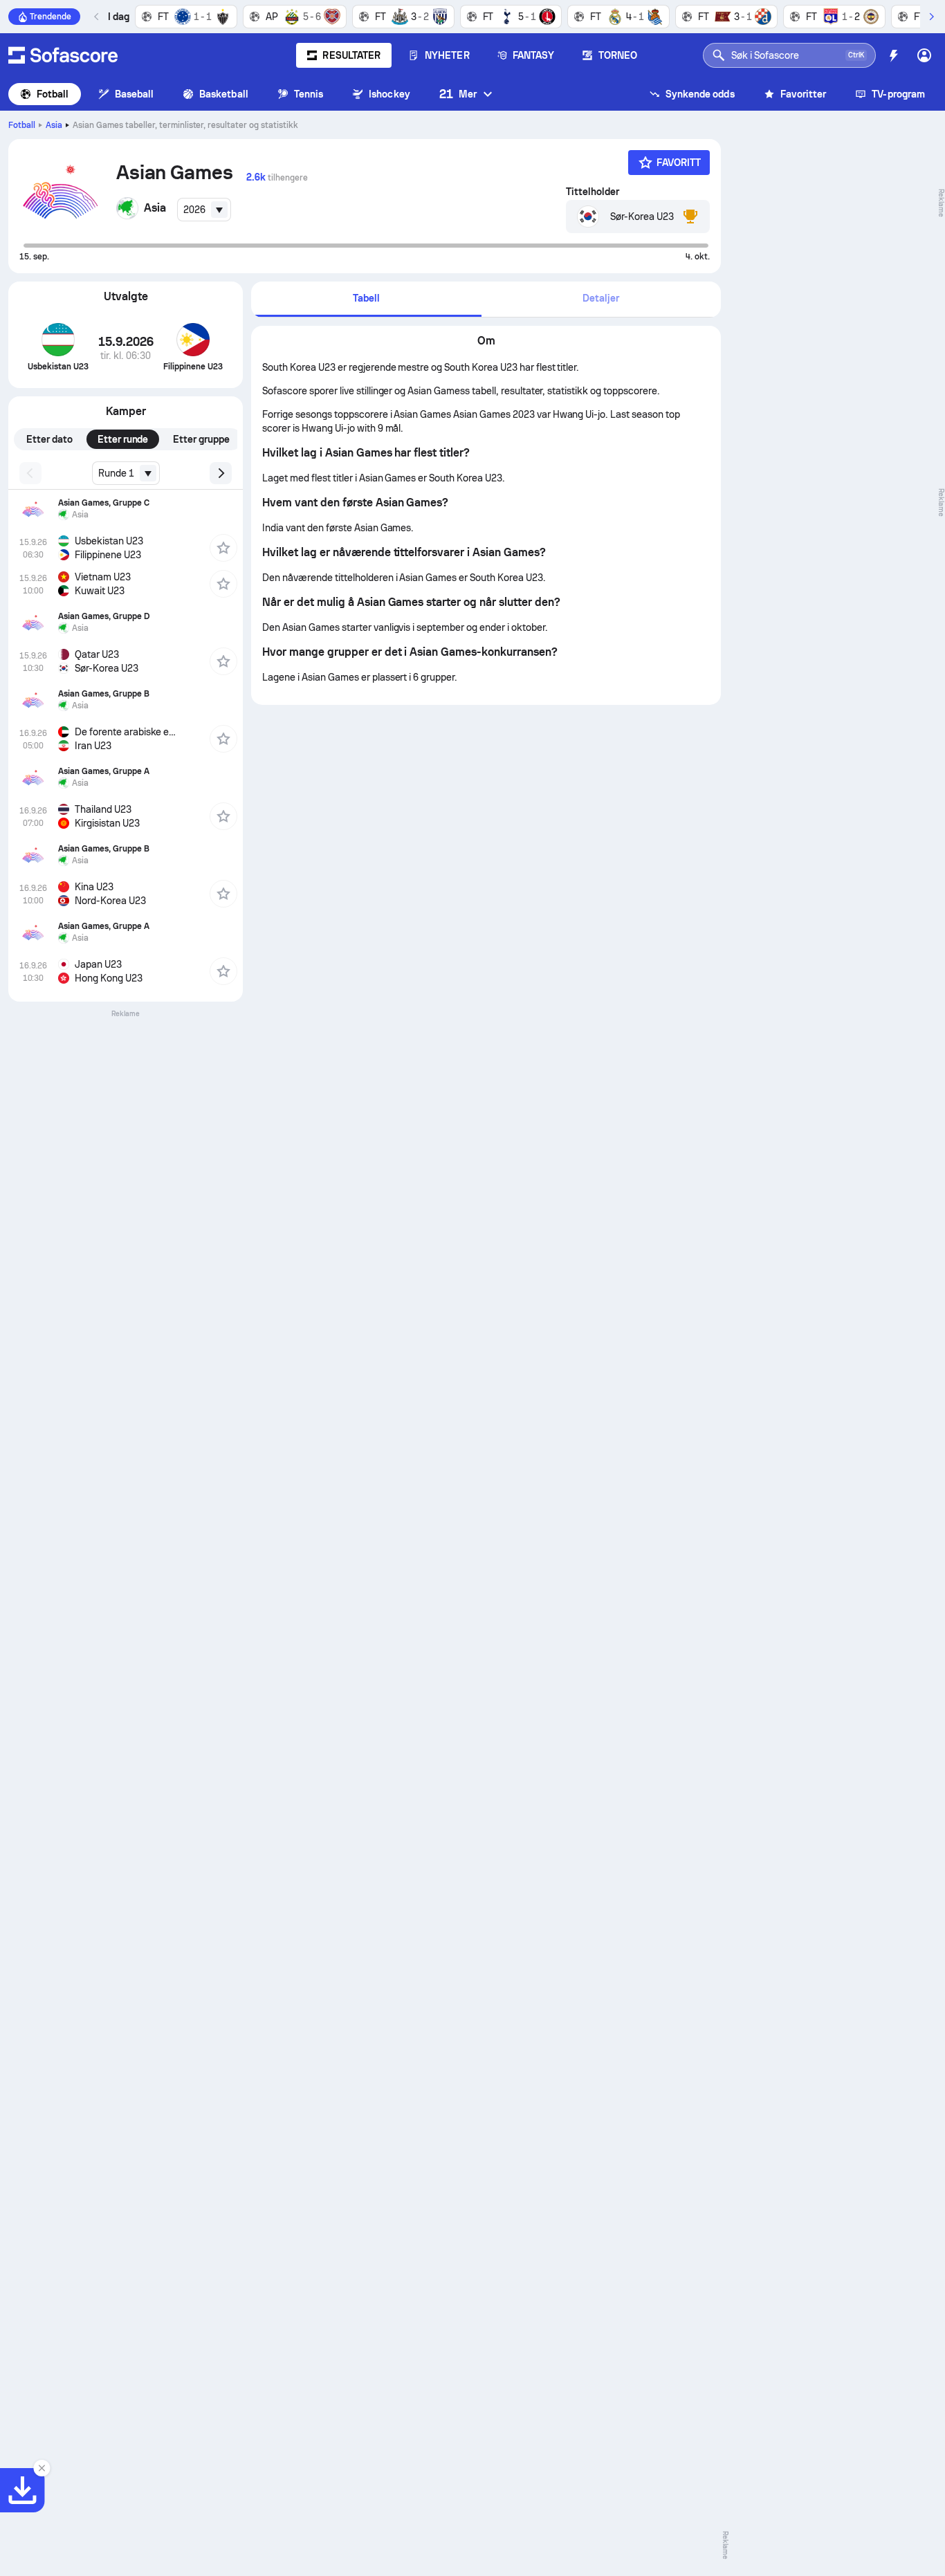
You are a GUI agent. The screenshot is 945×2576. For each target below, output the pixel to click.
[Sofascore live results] (63, 55)
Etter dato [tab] (49, 439)
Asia (54, 125)
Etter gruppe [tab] (201, 439)
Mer (458, 94)
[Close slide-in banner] (42, 2468)
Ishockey (389, 94)
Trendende (51, 17)
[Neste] (931, 17)
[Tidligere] (97, 17)
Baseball (135, 94)
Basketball (224, 94)
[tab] (366, 299)
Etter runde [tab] (123, 439)
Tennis (309, 94)
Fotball (53, 94)
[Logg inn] (924, 55)
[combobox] (204, 210)
